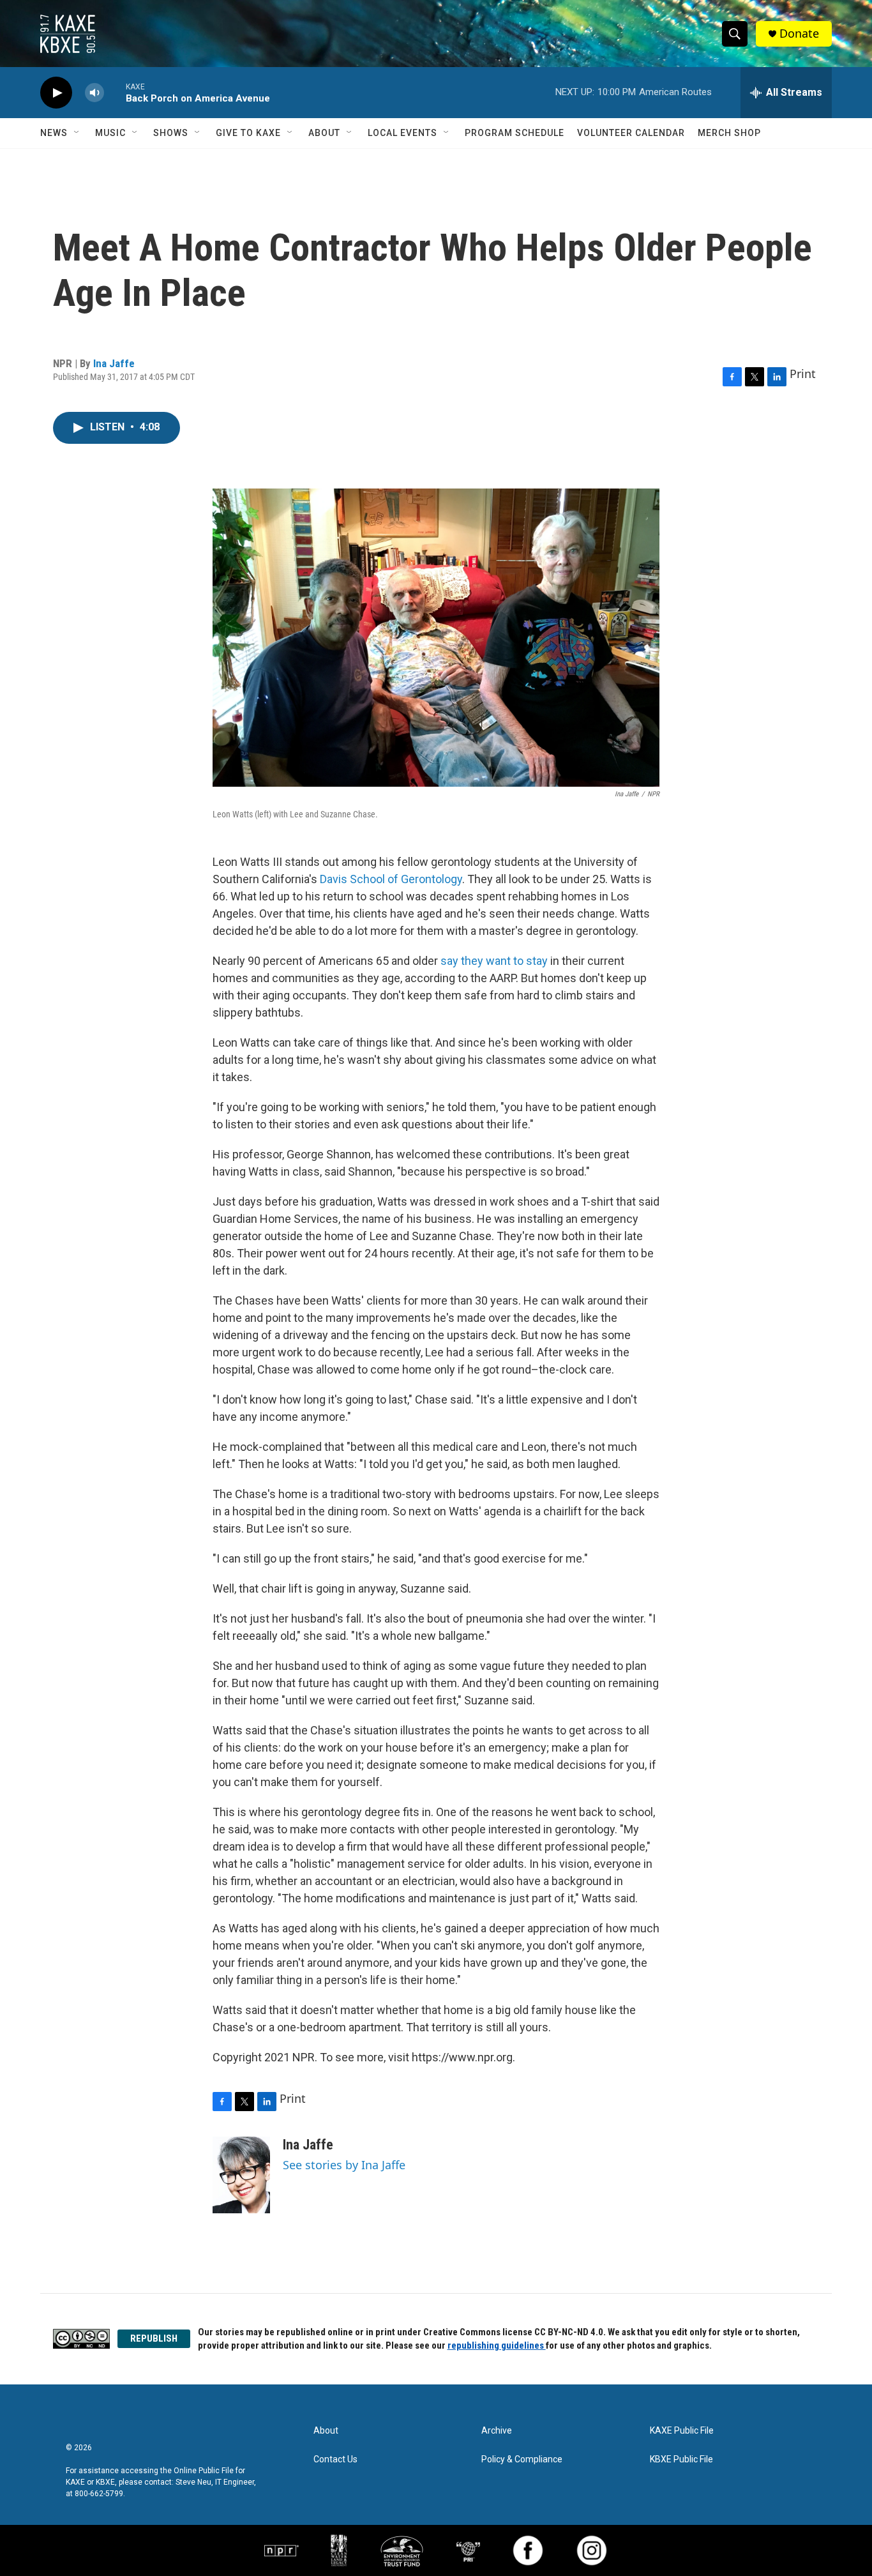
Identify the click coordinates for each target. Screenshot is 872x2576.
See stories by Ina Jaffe (344, 2165)
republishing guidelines (497, 2345)
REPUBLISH (154, 2338)
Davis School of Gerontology (391, 879)
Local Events (402, 133)
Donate (799, 34)
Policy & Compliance (522, 2459)
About (324, 133)
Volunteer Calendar (631, 133)
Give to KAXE (248, 133)
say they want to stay (494, 961)
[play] (56, 93)
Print (803, 374)
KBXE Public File (681, 2459)
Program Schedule (515, 133)
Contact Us (335, 2459)
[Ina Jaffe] (241, 2175)
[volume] (94, 93)
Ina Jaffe (114, 363)
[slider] (115, 92)
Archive (497, 2431)
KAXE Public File (682, 2431)
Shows (171, 133)
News (54, 133)
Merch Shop (729, 133)
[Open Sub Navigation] (77, 133)
